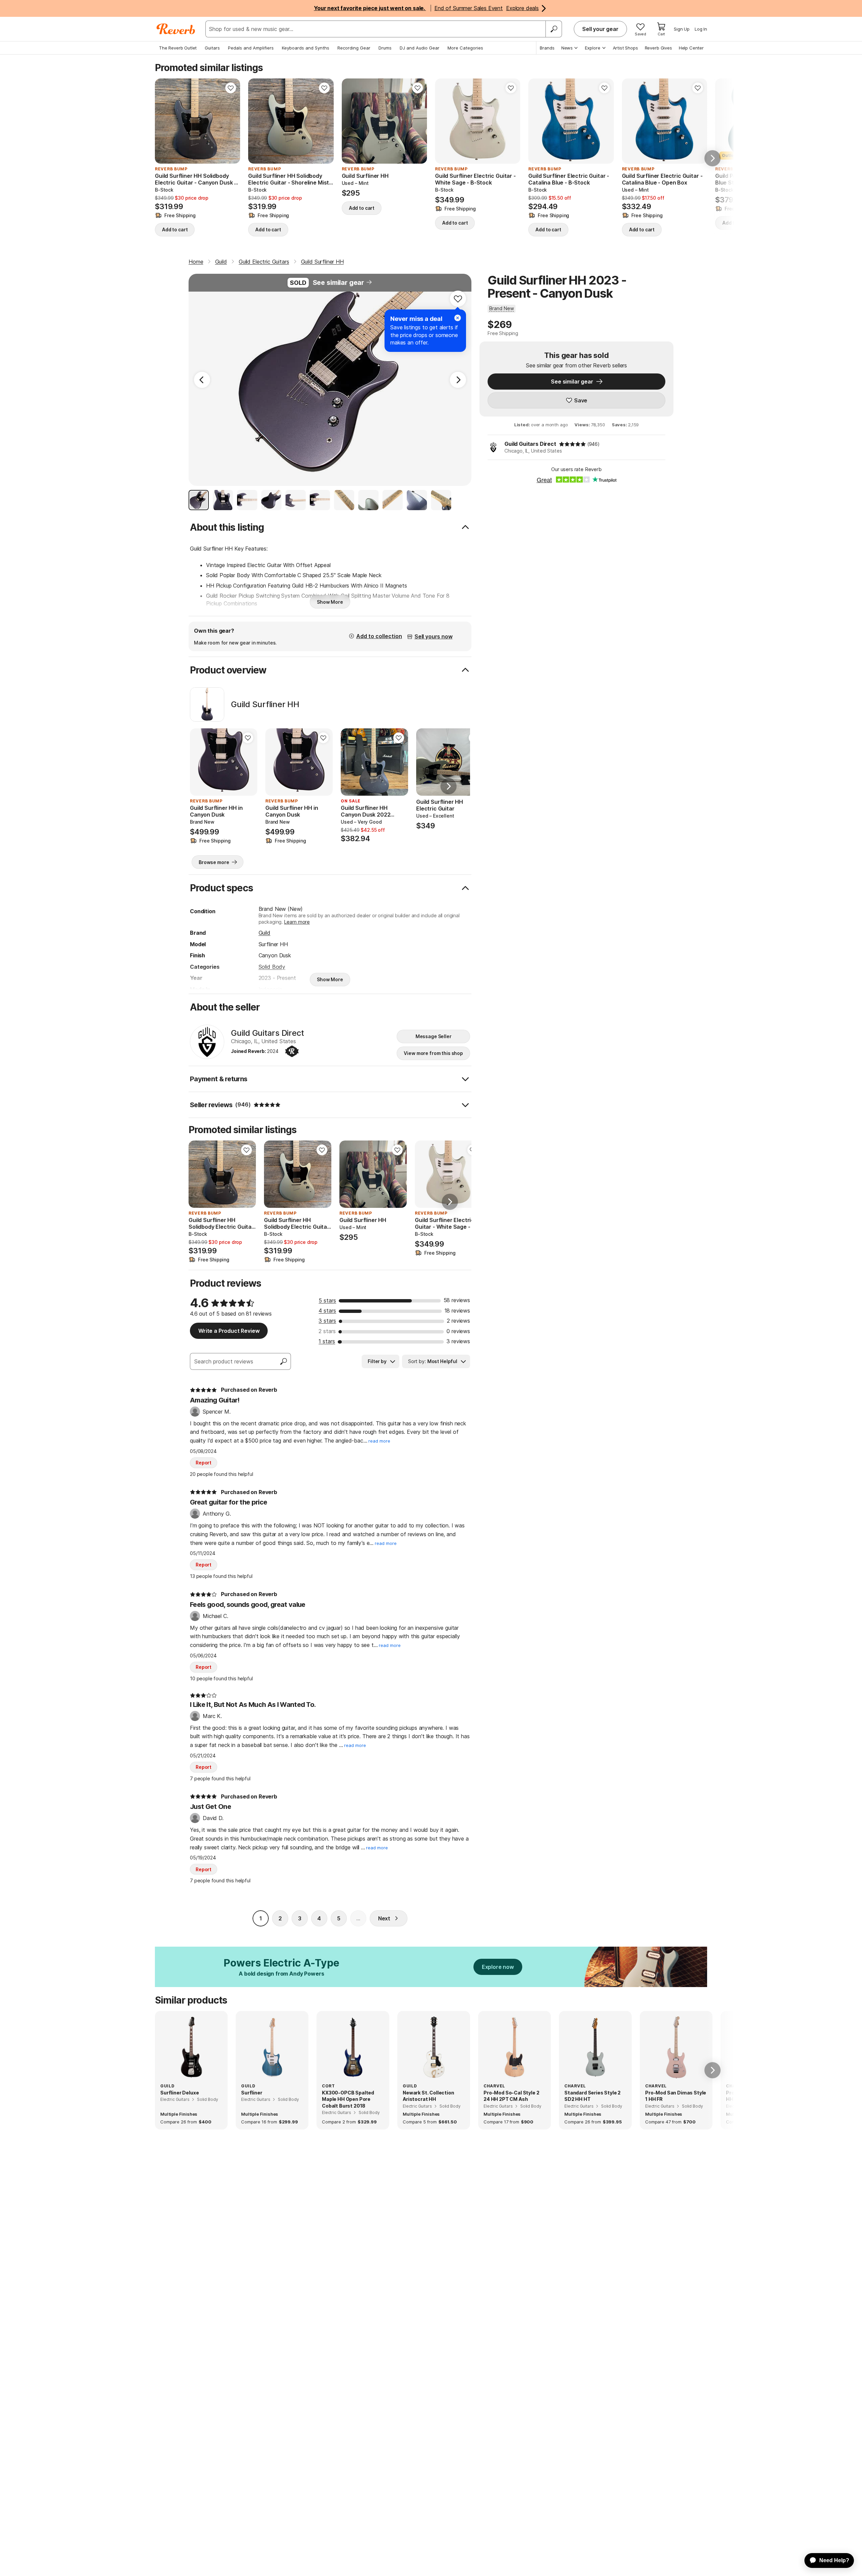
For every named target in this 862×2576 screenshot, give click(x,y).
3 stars (327, 1321)
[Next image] (231, 121)
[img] (572, 444)
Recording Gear (354, 48)
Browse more (214, 862)
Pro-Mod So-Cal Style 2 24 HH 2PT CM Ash (511, 2096)
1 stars (327, 1341)
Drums (385, 48)
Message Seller (434, 1036)
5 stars (327, 1300)
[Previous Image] (202, 380)
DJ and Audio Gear (420, 48)
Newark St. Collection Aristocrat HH (428, 2096)
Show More (330, 602)
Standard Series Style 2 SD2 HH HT (592, 2096)
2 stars (327, 1331)
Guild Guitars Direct (530, 444)
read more (379, 1441)
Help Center (691, 48)
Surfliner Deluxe (179, 2093)
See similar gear (338, 283)
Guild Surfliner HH (265, 704)
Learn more (297, 922)
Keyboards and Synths (306, 48)
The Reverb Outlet (178, 48)
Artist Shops (625, 48)
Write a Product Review (229, 1331)
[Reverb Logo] (176, 29)
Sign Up (682, 29)
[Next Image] (458, 380)
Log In (701, 29)
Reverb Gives (658, 48)
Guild (264, 933)
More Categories (465, 48)
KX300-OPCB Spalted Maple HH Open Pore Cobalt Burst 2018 (348, 2099)
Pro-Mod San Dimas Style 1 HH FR (676, 2096)
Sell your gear (600, 29)
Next (384, 1918)
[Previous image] (164, 121)
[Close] (458, 318)
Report (204, 1463)
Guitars (212, 48)
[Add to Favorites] (231, 88)
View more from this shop (433, 1053)
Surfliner (252, 2093)
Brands (547, 48)
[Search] (554, 29)
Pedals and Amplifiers (251, 48)
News (567, 48)
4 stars (327, 1311)
